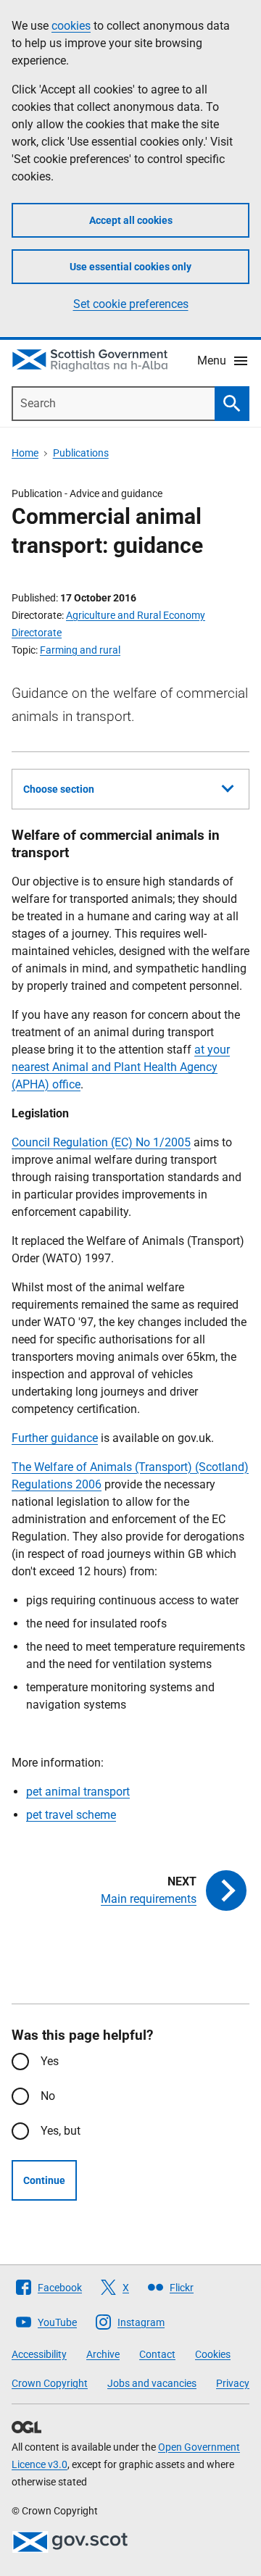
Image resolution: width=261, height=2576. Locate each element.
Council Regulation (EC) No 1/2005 (101, 1142)
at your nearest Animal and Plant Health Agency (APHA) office (121, 1067)
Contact (157, 2354)
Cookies (213, 2354)
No (48, 2096)
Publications (81, 453)
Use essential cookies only (130, 267)
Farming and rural (80, 650)
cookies (71, 26)
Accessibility (39, 2354)
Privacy (233, 2383)
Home (25, 453)
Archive (103, 2354)
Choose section (59, 789)
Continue (44, 2180)
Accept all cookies (131, 220)
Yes (50, 2061)
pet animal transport (78, 1792)
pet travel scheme (71, 1815)
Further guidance (55, 1438)
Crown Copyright (50, 2383)
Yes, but (61, 2131)
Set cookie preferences (131, 304)
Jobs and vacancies (152, 2383)
